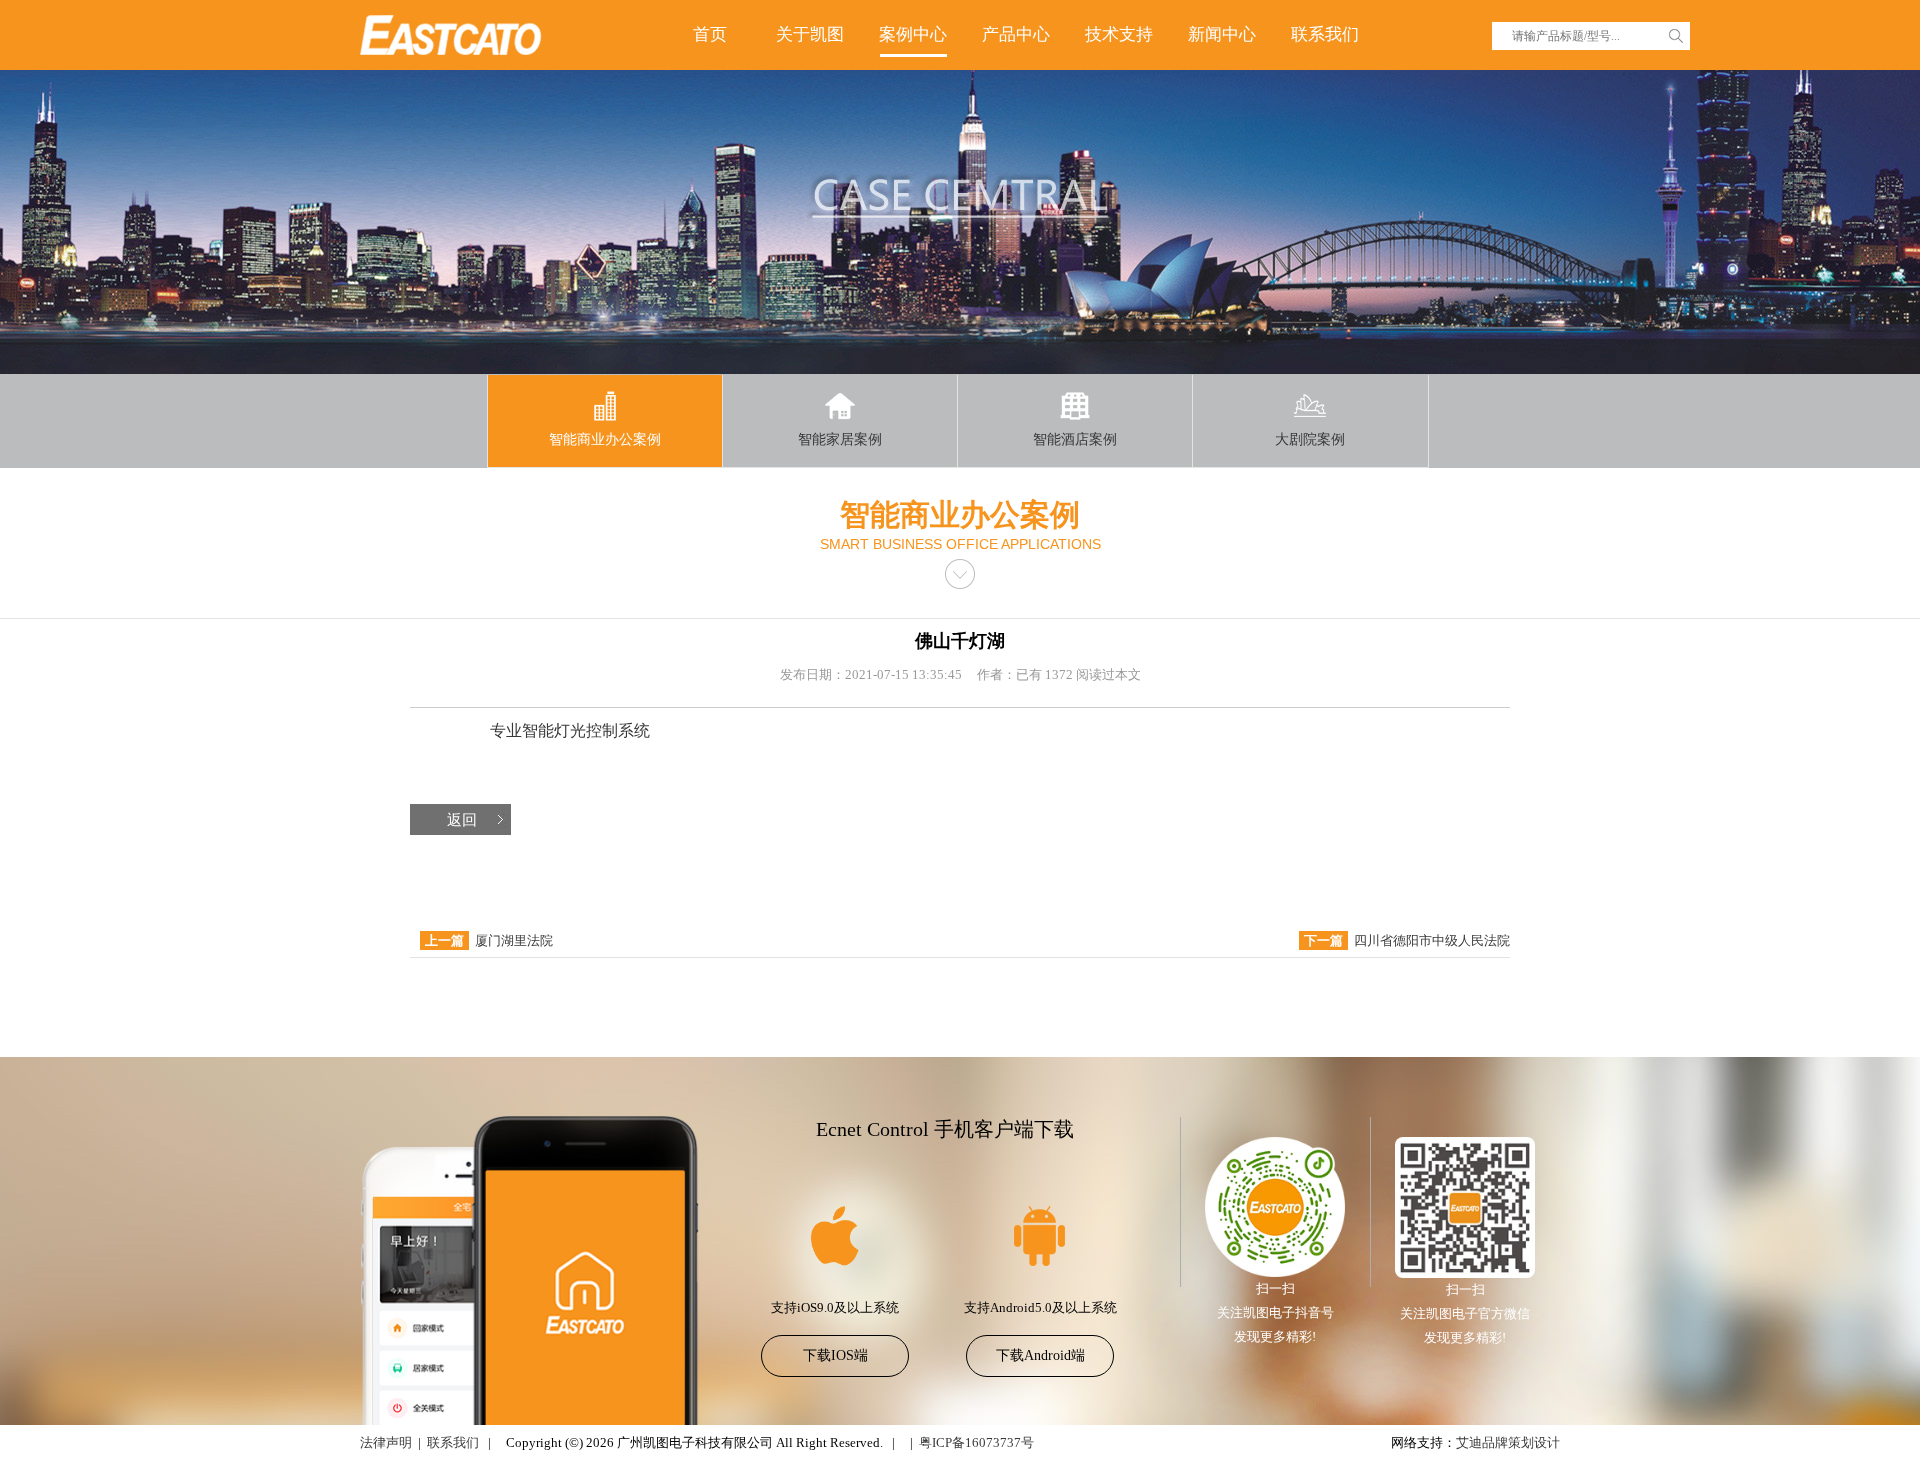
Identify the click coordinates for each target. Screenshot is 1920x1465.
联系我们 (1325, 34)
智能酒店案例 (1075, 439)
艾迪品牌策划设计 (1508, 1442)
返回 (462, 820)
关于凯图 (810, 34)
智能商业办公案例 (605, 439)
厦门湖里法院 (514, 940)
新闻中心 (1222, 34)
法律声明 (386, 1442)
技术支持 (1119, 34)
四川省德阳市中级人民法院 (1432, 940)
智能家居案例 (840, 439)
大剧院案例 (1310, 439)
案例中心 (913, 34)
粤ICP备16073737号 (976, 1442)
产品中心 (1016, 34)
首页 (710, 34)
